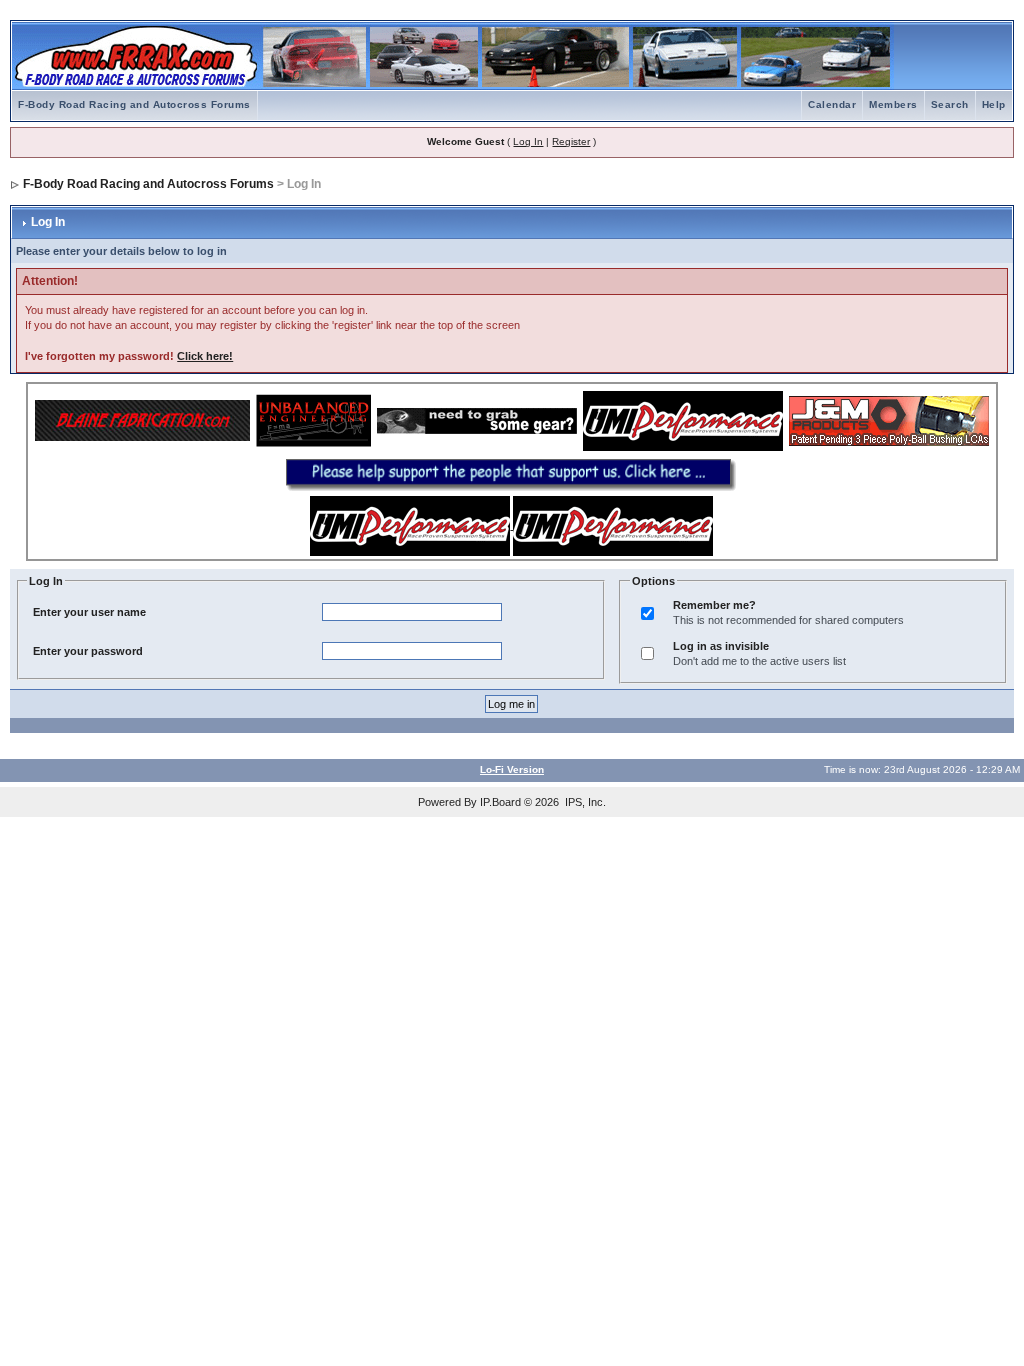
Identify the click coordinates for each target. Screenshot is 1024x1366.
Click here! (205, 356)
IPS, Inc (584, 802)
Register (571, 141)
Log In (528, 141)
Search (950, 104)
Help (994, 104)
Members (893, 104)
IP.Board (500, 802)
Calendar (832, 104)
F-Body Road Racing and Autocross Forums (134, 104)
